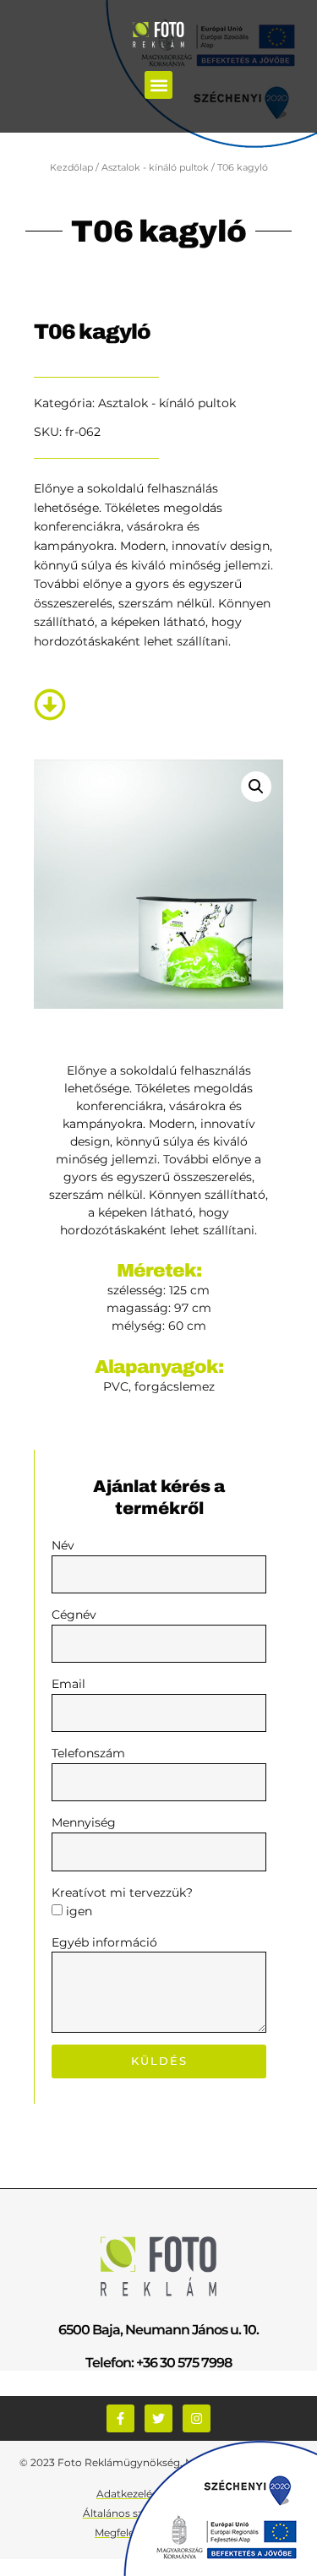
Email (68, 1684)
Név (63, 1545)
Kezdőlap (71, 167)
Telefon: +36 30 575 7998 (158, 2363)
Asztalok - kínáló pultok (155, 167)
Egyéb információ (104, 1942)
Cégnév (74, 1615)
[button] (158, 85)
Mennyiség (84, 1822)
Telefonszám (88, 1753)
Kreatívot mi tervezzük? (122, 1893)
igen (79, 1911)
